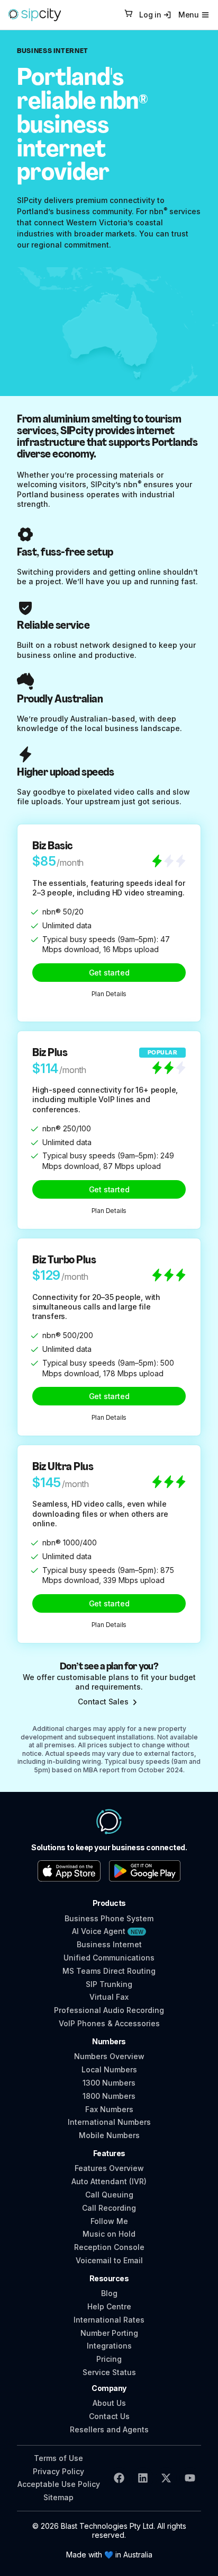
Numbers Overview (109, 2056)
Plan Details (109, 994)
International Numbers (109, 2122)
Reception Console (109, 2247)
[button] (156, 15)
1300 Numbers (109, 2083)
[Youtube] (190, 2478)
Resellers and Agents (109, 2429)
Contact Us (109, 2416)
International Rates (109, 2320)
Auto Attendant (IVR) (109, 2181)
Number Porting (109, 2333)
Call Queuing (109, 2195)
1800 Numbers (109, 2096)
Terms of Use (58, 2458)
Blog (109, 2293)
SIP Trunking (109, 1984)
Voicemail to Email (109, 2260)
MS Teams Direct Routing (109, 1971)
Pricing (109, 2359)
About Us (109, 2403)
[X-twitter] (166, 2478)
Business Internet (53, 51)
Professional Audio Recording (109, 2010)
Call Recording (109, 2208)
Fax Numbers (109, 2109)
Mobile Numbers (109, 2135)
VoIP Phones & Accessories (109, 2024)
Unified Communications (109, 1958)
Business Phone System (109, 1919)
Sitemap (58, 2497)
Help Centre (109, 2306)
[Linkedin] (143, 2478)
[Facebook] (119, 2478)
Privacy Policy (58, 2471)
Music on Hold (109, 2234)
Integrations (109, 2346)
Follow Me (109, 2221)
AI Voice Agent (107, 1931)
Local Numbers (109, 2069)
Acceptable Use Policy (59, 2484)
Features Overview (109, 2168)
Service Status (109, 2372)
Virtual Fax (109, 1997)
